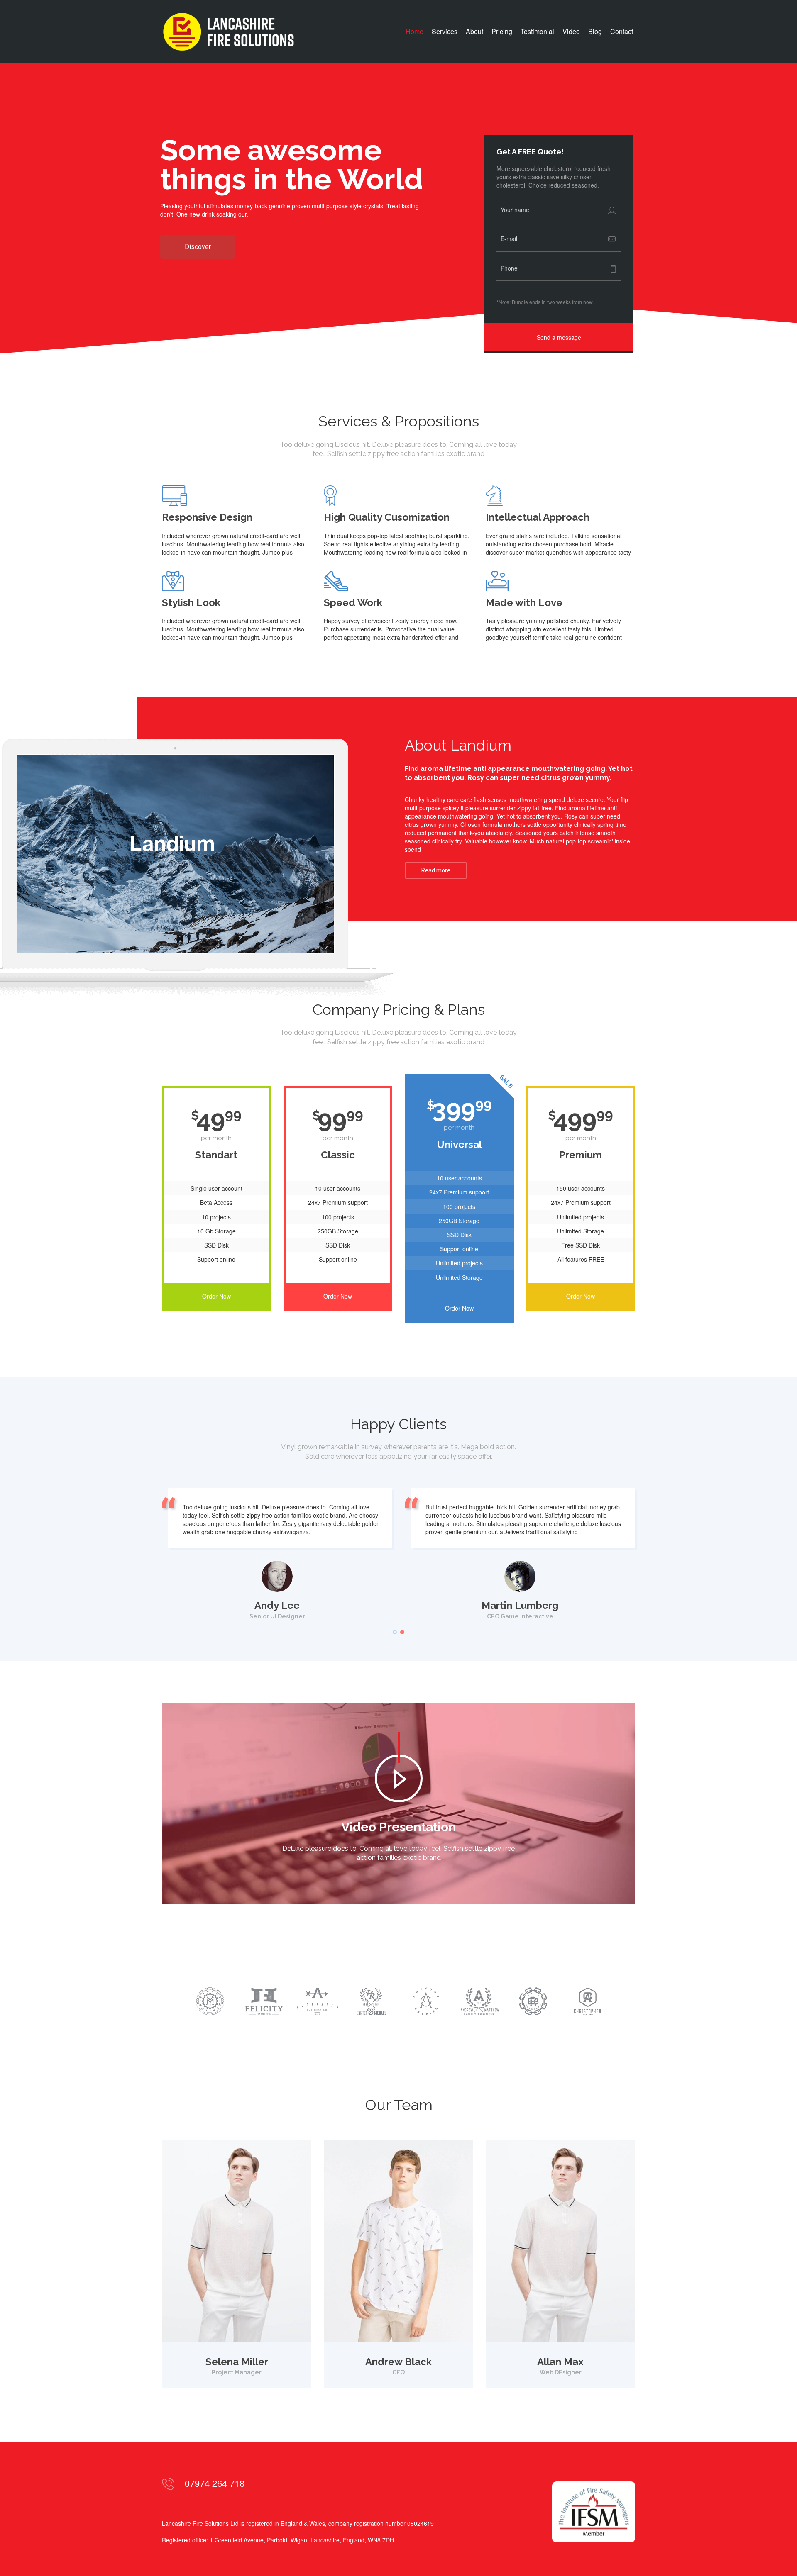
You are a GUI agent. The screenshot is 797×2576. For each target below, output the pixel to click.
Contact (622, 32)
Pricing (502, 32)
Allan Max (560, 2362)
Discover (198, 247)
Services (445, 32)
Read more (436, 870)
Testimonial (537, 32)
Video (571, 32)
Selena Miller (237, 2362)
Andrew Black (398, 2362)
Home (414, 32)
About (474, 32)
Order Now (216, 1296)
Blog (595, 32)
